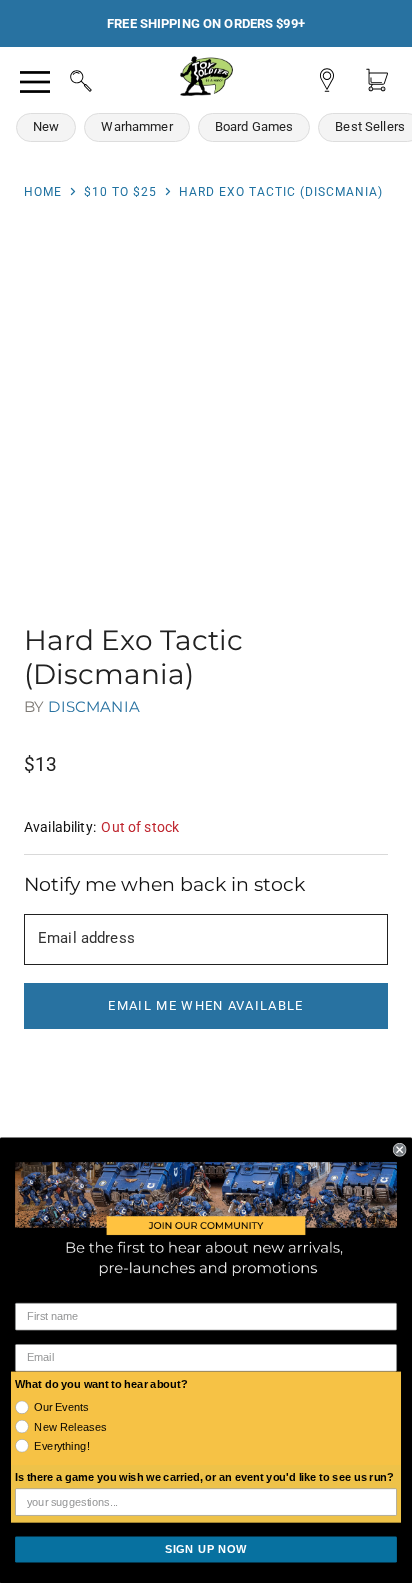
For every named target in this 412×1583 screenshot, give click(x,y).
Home (43, 192)
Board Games (254, 126)
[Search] (62, 78)
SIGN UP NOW (206, 1549)
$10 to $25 (120, 192)
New (46, 126)
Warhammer (136, 126)
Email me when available (205, 1005)
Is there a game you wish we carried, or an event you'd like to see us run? (204, 1478)
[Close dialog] (400, 1150)
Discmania (93, 706)
